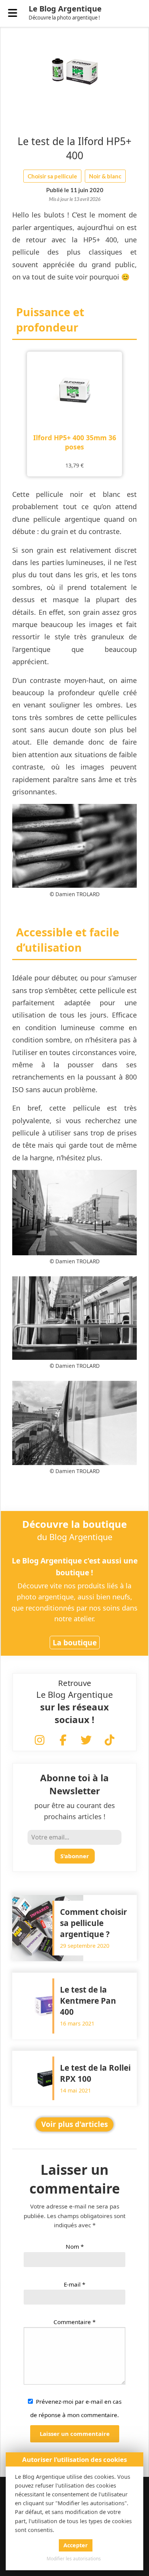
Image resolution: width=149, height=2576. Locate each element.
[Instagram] (40, 1741)
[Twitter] (86, 1741)
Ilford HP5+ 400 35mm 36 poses (75, 442)
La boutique (75, 1642)
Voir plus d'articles (74, 2124)
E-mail (74, 2284)
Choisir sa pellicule (52, 176)
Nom (75, 2246)
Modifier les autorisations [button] (74, 2559)
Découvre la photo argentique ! (64, 18)
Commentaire (74, 2322)
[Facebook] (63, 1741)
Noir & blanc (105, 176)
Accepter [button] (76, 2545)
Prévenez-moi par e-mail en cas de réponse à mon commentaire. (76, 2408)
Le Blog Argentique (65, 9)
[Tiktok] (110, 1741)
